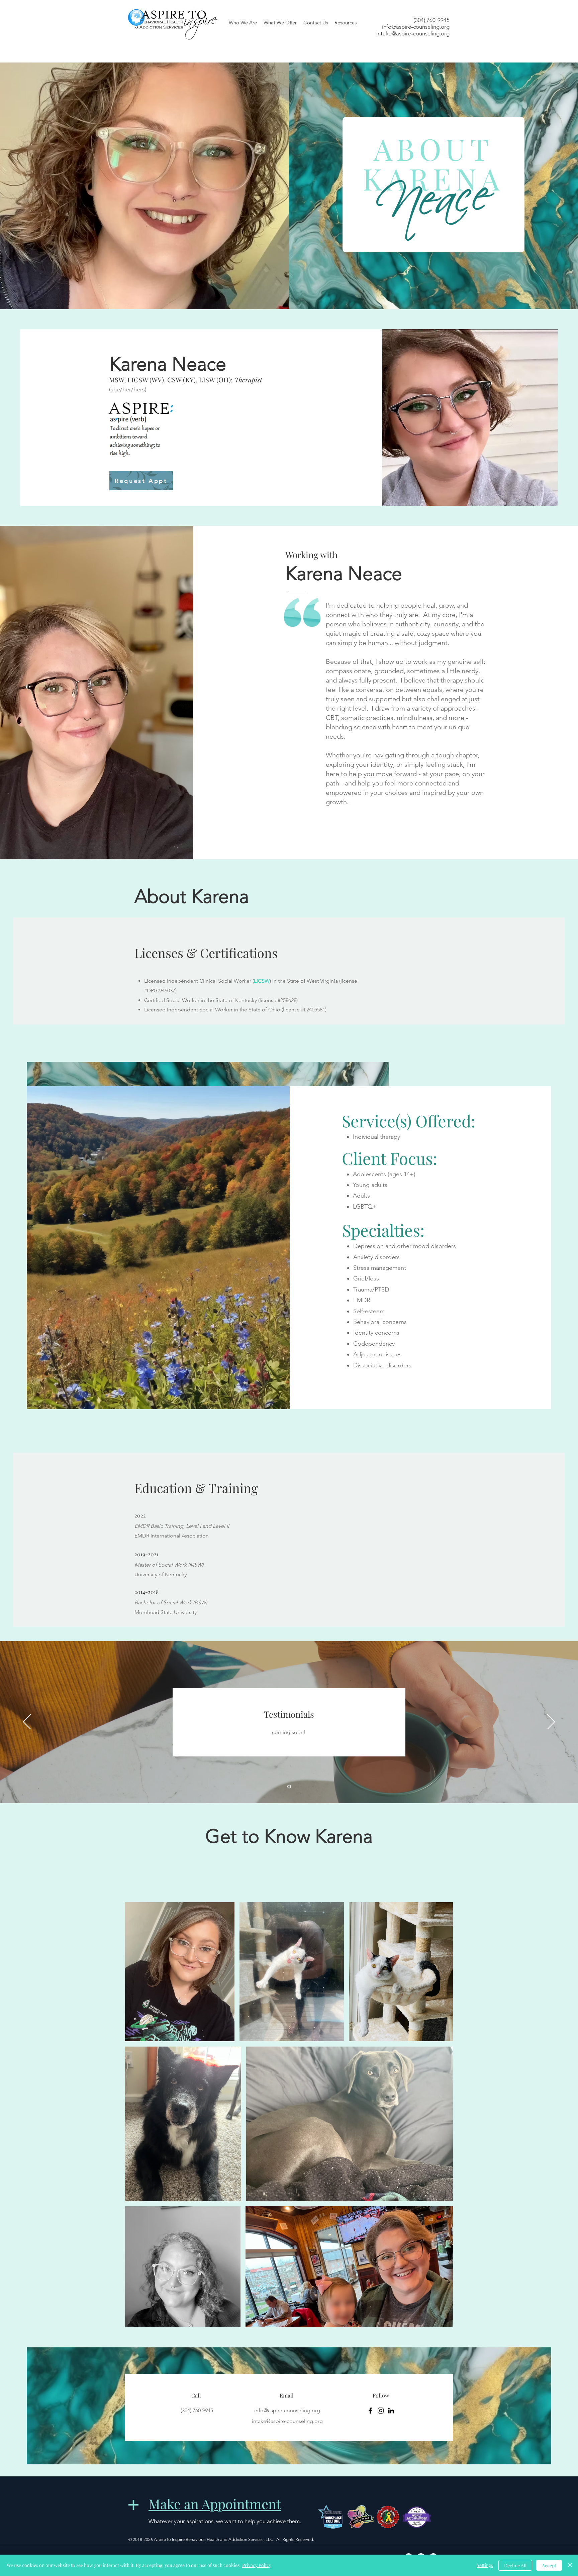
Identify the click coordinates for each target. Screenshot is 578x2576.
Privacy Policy (257, 2565)
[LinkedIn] (391, 2411)
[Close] (570, 2565)
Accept (549, 2565)
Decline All (515, 2565)
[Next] (551, 1722)
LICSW (262, 981)
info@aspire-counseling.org (416, 27)
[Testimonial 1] (289, 1786)
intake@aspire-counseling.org (413, 33)
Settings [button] (485, 2565)
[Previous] (27, 1722)
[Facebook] (370, 2411)
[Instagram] (381, 2411)
